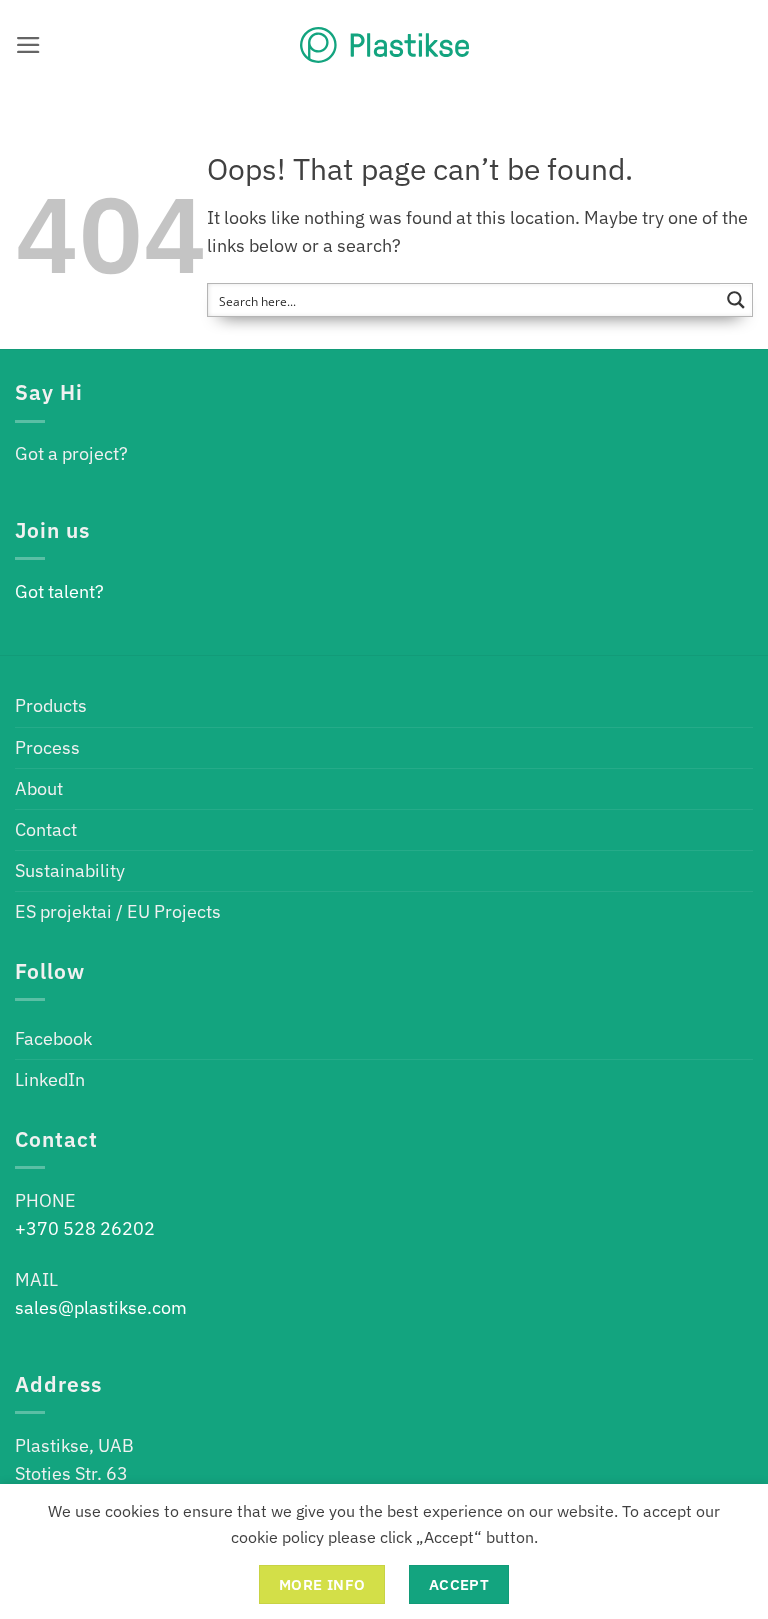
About (39, 788)
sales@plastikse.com (101, 1307)
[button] (28, 45)
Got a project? (71, 453)
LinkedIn (50, 1079)
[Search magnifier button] (736, 300)
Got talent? (59, 591)
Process (47, 747)
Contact (46, 829)
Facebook (53, 1038)
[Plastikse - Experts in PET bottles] (384, 45)
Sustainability (70, 870)
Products (51, 705)
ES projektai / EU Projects (118, 911)
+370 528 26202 (85, 1228)
